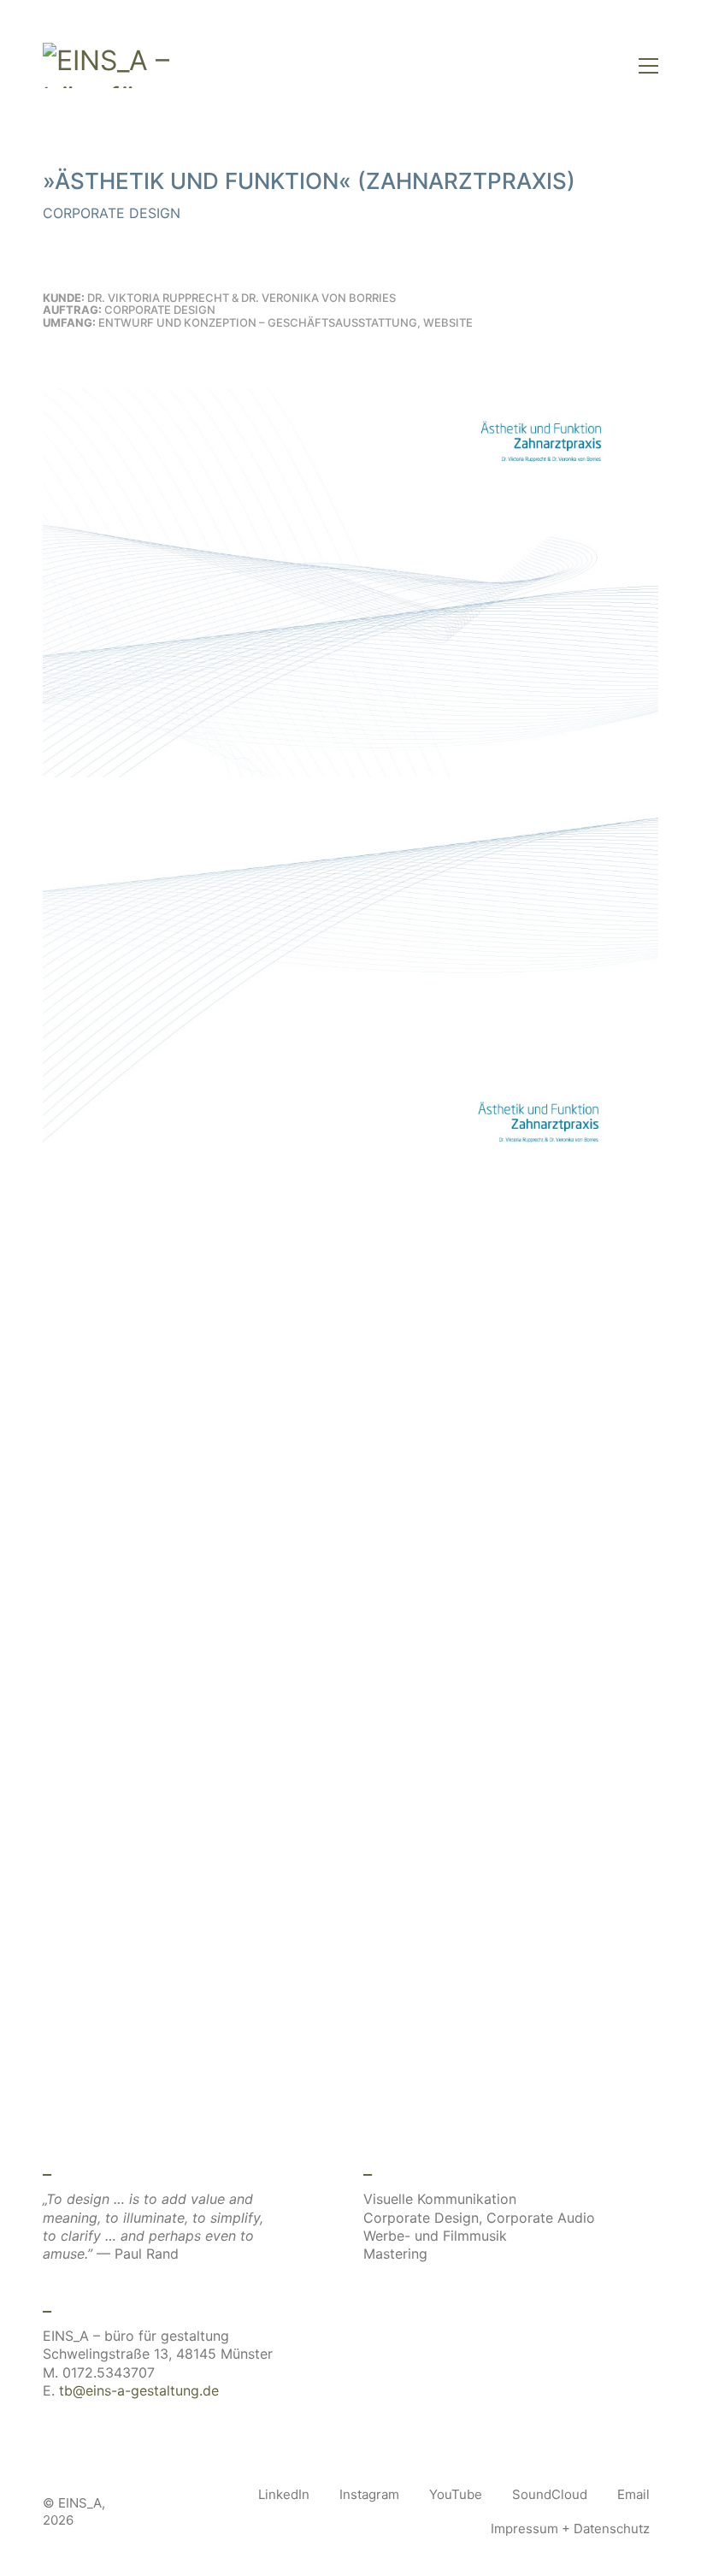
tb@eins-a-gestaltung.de (139, 2390)
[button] (648, 66)
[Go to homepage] (111, 65)
